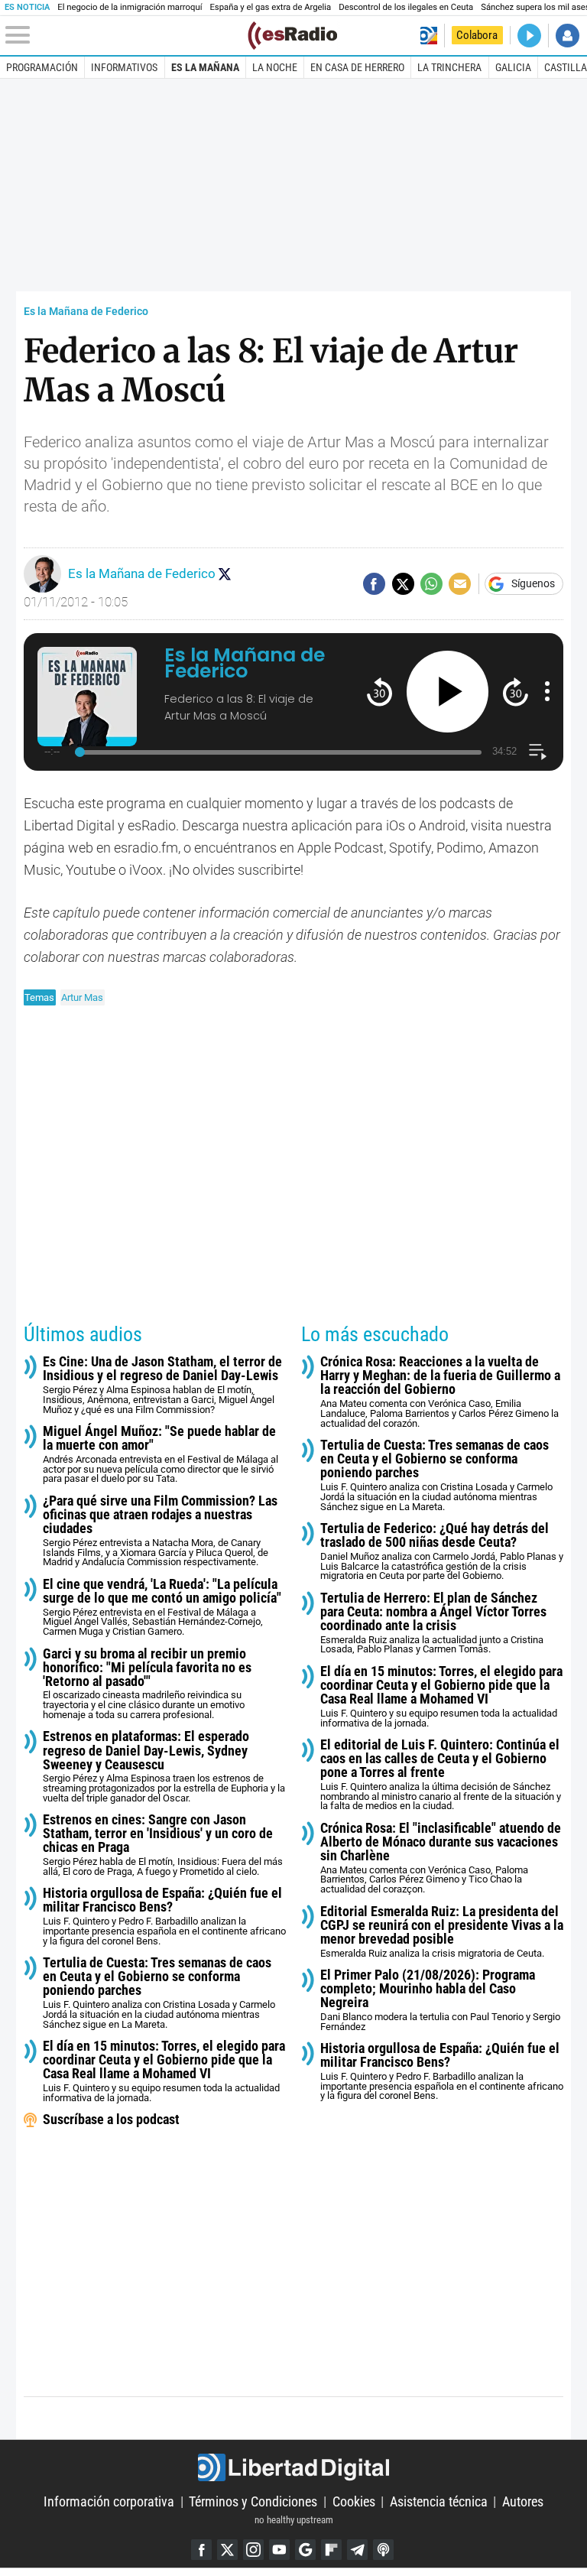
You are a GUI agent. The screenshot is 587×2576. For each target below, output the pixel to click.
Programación (42, 67)
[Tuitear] (403, 584)
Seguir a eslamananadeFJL (225, 573)
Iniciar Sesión (568, 36)
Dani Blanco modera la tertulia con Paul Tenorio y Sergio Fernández (440, 2000)
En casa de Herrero (357, 67)
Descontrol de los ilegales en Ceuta (406, 7)
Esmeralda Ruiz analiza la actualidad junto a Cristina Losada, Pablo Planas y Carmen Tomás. (433, 1623)
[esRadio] (292, 36)
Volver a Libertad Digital (428, 36)
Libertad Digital (293, 2467)
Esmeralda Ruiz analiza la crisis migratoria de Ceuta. (442, 1932)
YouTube (279, 2550)
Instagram (253, 2550)
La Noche (275, 67)
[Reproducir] (448, 692)
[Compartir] (374, 584)
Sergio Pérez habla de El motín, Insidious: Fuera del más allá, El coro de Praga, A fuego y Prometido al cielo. (163, 1845)
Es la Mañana (205, 67)
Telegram (357, 2550)
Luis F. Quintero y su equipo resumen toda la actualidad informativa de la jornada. (164, 2071)
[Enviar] (431, 584)
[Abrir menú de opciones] (547, 691)
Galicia (513, 67)
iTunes (383, 2550)
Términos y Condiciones (253, 2501)
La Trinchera (449, 67)
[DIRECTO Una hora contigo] (529, 36)
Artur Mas (82, 997)
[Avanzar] (516, 692)
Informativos (124, 67)
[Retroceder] (379, 692)
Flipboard (331, 2550)
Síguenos (533, 584)
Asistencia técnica (439, 2501)
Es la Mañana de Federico (86, 312)
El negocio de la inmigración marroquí (130, 7)
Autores (523, 2501)
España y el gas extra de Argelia (270, 7)
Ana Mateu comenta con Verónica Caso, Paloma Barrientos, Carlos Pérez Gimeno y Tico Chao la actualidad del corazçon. (441, 1858)
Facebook (201, 2550)
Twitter (227, 2550)
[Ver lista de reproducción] (538, 752)
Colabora (477, 35)
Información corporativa (109, 2501)
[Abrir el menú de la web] (125, 35)
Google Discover (305, 2550)
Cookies (354, 2501)
